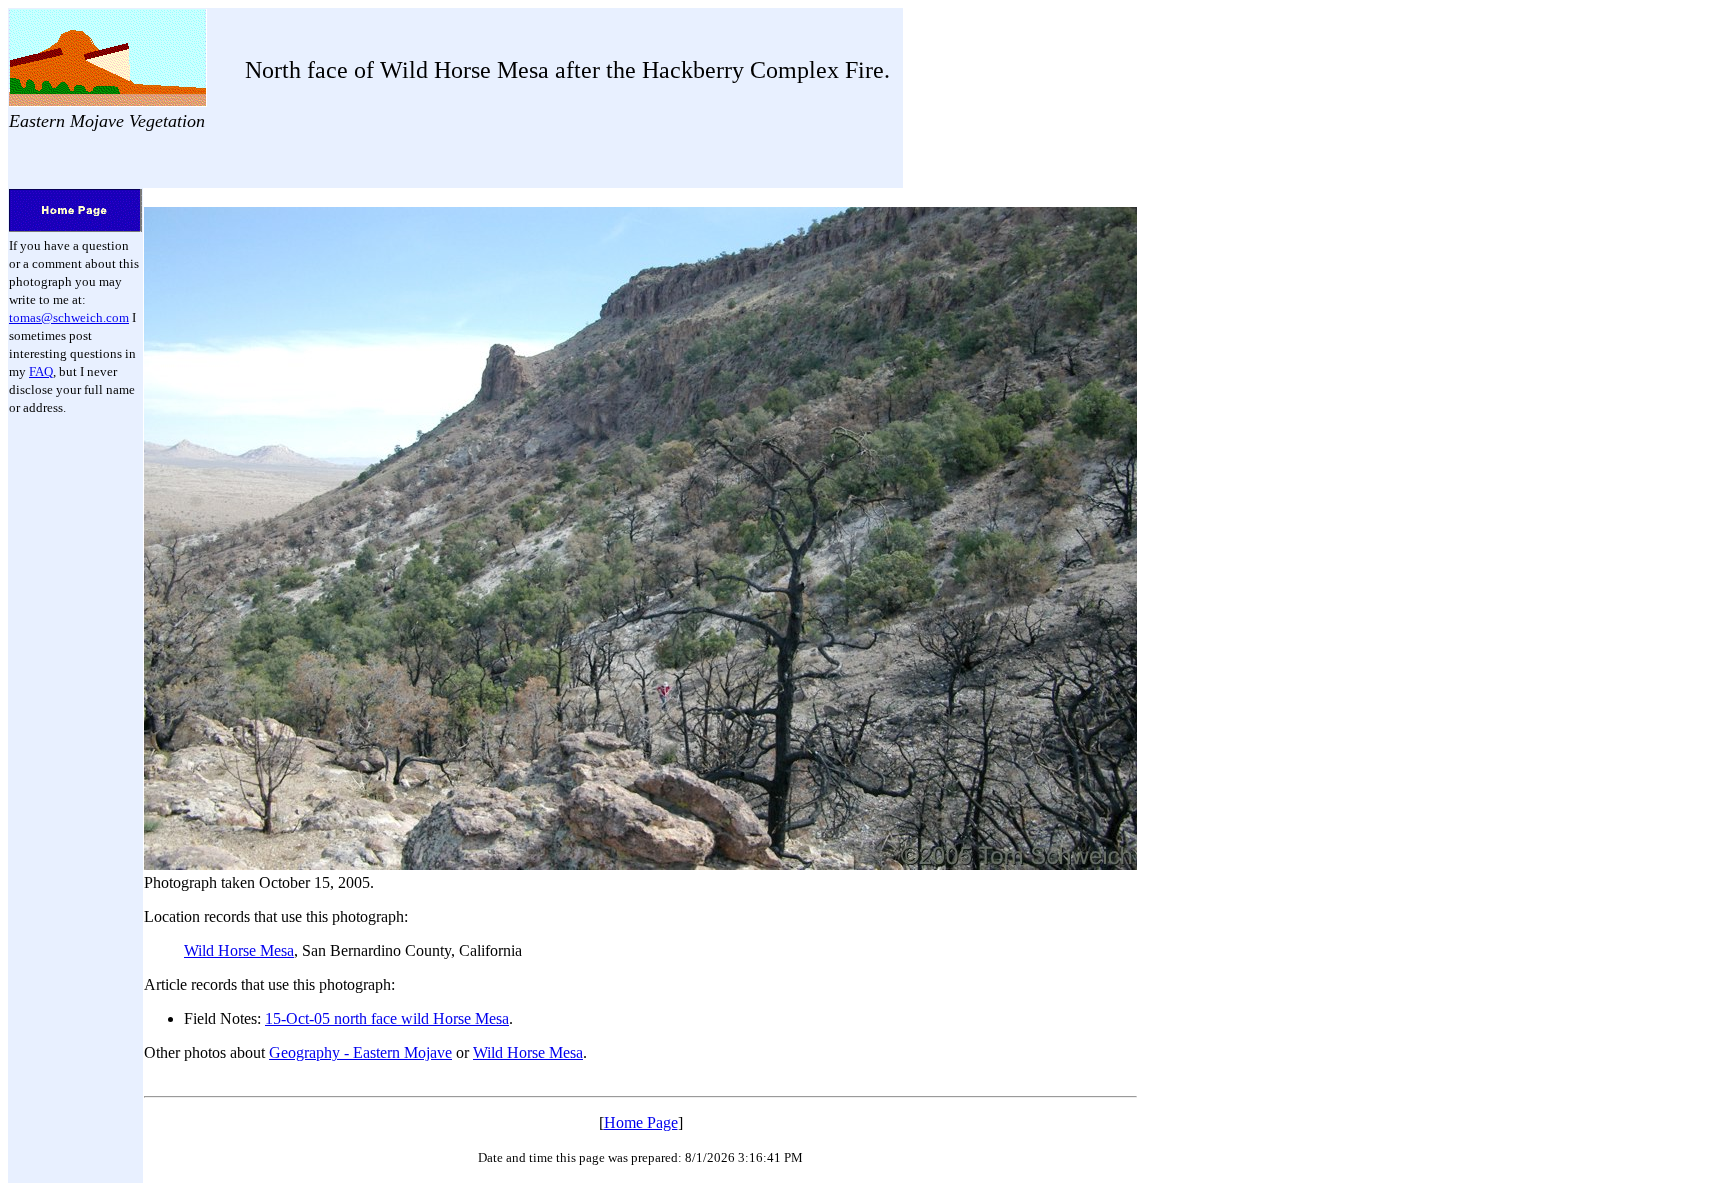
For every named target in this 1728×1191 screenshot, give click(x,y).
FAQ (41, 371)
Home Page (641, 1122)
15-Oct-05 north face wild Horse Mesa (387, 1018)
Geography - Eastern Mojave (360, 1052)
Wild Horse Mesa (239, 950)
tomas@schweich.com (69, 317)
